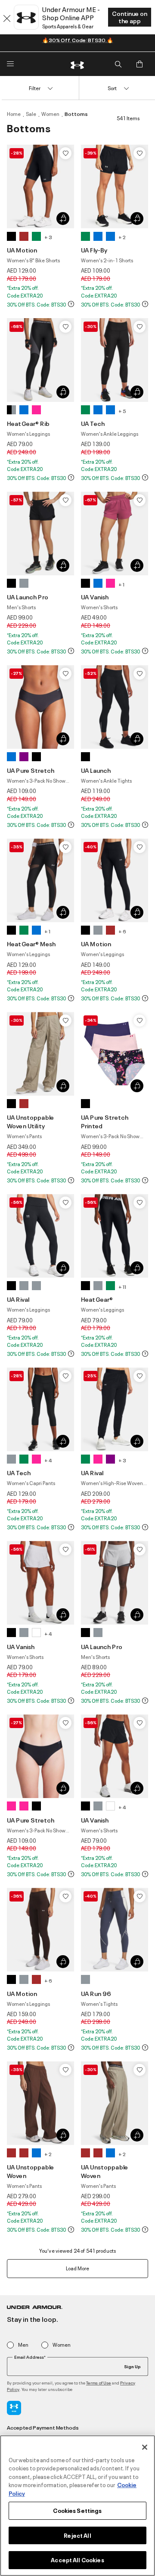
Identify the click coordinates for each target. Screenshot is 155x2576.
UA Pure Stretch (31, 770)
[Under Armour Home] (77, 64)
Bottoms (76, 114)
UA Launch (96, 770)
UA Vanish (95, 597)
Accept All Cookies (77, 2560)
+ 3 (48, 237)
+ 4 (48, 1460)
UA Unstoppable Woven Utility (30, 1121)
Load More (77, 2268)
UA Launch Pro (28, 597)
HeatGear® (97, 1299)
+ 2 (122, 237)
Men (23, 2345)
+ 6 (122, 931)
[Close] (145, 2447)
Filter (35, 88)
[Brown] (24, 236)
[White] (36, 1633)
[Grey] (24, 583)
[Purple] (24, 757)
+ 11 (122, 1286)
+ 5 (122, 411)
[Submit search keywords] (118, 64)
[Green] (36, 236)
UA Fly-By (94, 250)
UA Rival (18, 1299)
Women (50, 114)
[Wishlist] (65, 153)
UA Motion (22, 250)
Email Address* (30, 2357)
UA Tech (93, 423)
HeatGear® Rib (28, 423)
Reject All (77, 2535)
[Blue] (98, 236)
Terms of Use (99, 2383)
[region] (77, 2506)
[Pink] (36, 410)
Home (14, 114)
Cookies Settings (77, 2510)
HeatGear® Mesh (31, 943)
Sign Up (132, 2366)
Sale (31, 114)
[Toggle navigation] (10, 64)
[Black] (11, 236)
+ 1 (121, 584)
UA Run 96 (96, 1993)
